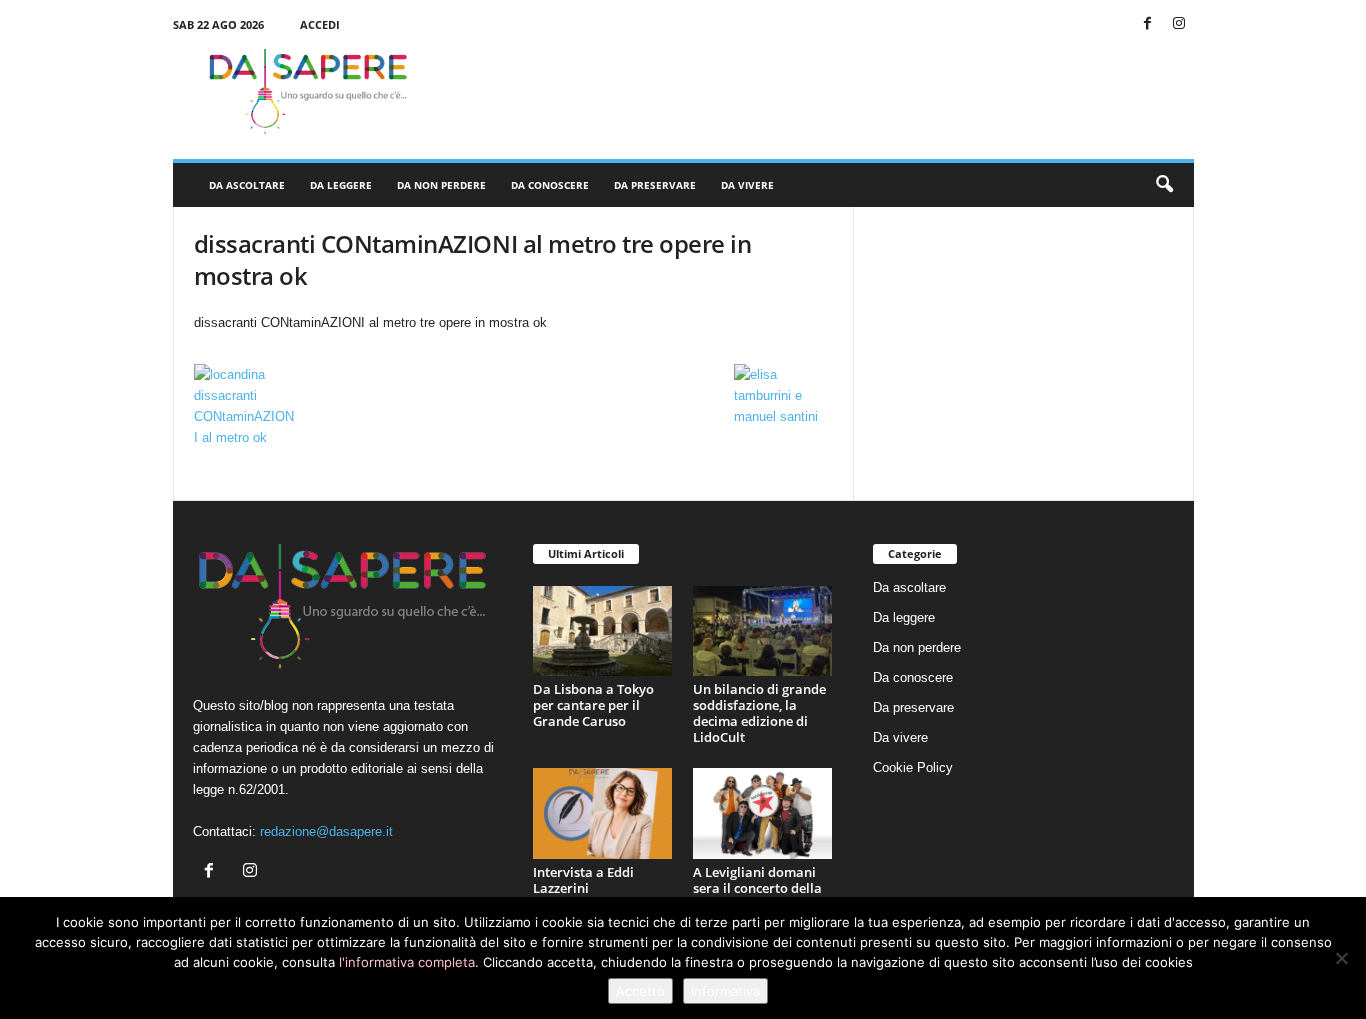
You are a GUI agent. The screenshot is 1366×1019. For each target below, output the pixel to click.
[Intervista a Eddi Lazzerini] (603, 813)
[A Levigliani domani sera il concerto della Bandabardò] (763, 813)
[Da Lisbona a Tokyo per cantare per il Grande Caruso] (603, 631)
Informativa (725, 991)
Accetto (640, 991)
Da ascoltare (247, 185)
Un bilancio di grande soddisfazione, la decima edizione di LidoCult (759, 713)
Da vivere (747, 185)
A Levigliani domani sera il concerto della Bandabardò (757, 888)
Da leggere (341, 185)
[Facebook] (1148, 24)
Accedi (320, 24)
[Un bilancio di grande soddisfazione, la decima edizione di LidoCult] (763, 631)
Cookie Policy (913, 767)
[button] (1164, 185)
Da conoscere (550, 185)
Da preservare (655, 185)
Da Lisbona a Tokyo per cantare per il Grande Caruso (593, 705)
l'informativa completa (407, 962)
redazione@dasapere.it (326, 831)
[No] (1341, 958)
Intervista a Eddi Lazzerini (583, 880)
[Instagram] (1179, 24)
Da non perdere (441, 185)
